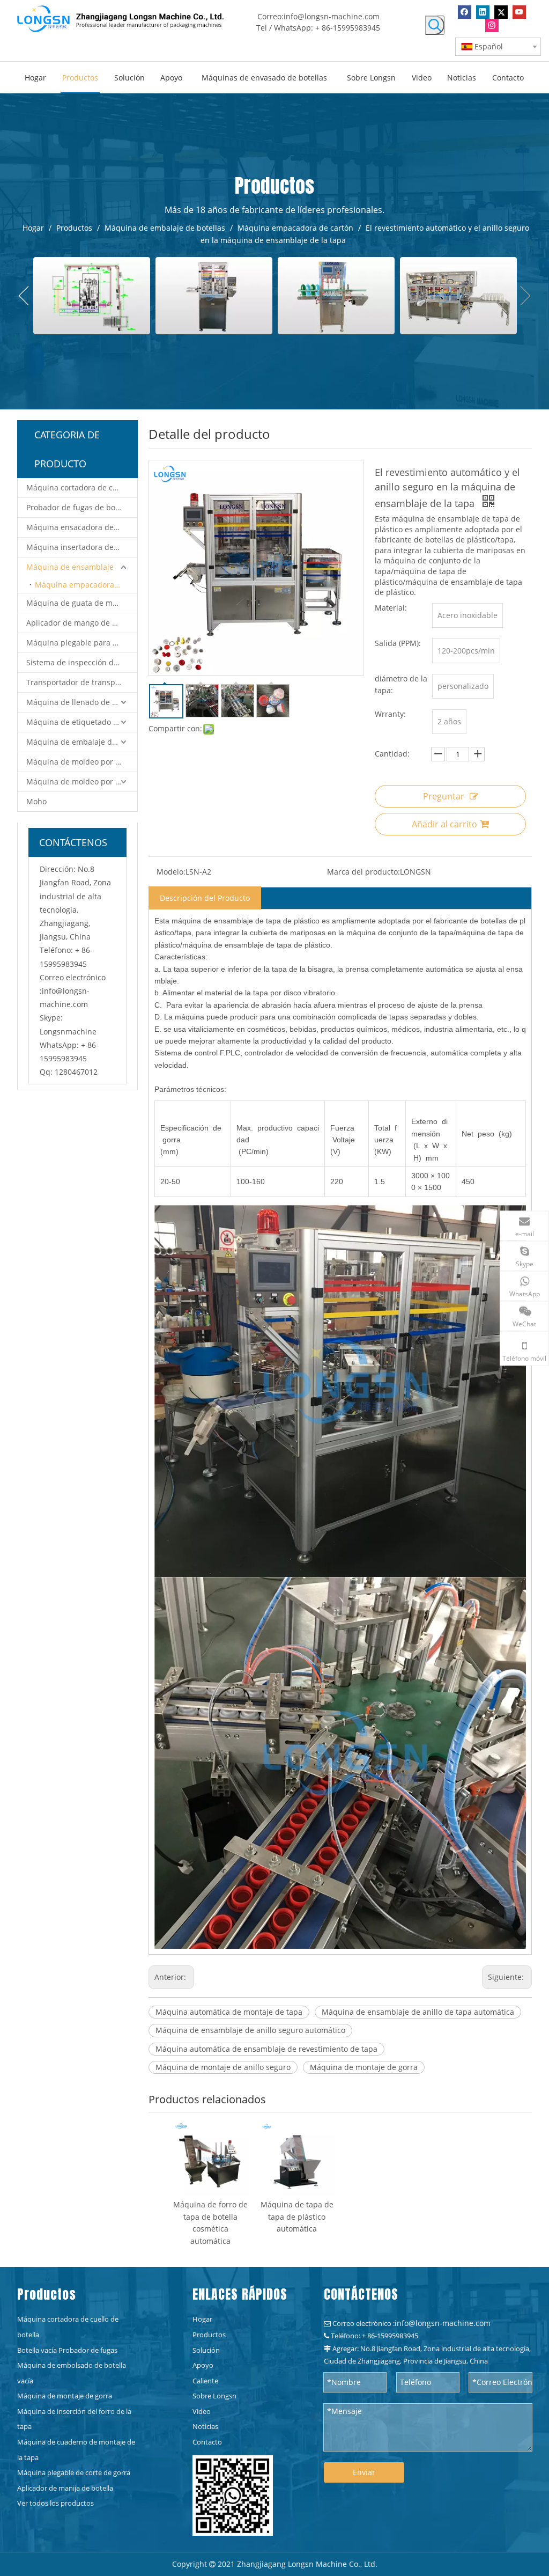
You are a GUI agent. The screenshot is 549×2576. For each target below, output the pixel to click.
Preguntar (444, 796)
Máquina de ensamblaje (70, 567)
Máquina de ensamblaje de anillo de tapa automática (418, 2012)
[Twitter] (501, 12)
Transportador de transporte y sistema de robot (82, 682)
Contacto (207, 2442)
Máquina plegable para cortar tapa (82, 643)
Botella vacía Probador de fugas (67, 2350)
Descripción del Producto (205, 898)
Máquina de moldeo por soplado (82, 781)
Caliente (205, 2381)
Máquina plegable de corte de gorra (74, 2472)
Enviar (364, 2472)
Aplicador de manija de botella (65, 2488)
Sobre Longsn (214, 2396)
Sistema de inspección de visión (82, 662)
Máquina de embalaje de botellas (82, 742)
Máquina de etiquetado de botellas (82, 722)
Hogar (202, 2319)
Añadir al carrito (444, 824)
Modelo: (171, 872)
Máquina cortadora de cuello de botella (82, 487)
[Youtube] (519, 12)
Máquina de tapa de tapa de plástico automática (297, 2217)
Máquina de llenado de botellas (82, 702)
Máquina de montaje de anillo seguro (223, 2067)
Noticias (205, 2426)
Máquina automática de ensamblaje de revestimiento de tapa (266, 2049)
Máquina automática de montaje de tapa (229, 2012)
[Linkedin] (483, 12)
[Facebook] (465, 12)
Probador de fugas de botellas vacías (82, 507)
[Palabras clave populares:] (435, 25)
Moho (36, 801)
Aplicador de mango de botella (81, 623)
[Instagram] (492, 25)
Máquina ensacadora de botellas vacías (82, 527)
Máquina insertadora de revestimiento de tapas (82, 547)
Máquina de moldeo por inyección (82, 762)
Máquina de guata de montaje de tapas (82, 603)
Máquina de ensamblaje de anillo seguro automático (250, 2030)
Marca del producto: (363, 872)
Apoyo (203, 2365)
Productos (209, 2335)
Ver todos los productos (55, 2503)
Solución (206, 2350)
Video (202, 2411)
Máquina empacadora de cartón (86, 585)
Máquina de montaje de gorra (364, 2067)
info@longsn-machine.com (332, 16)
